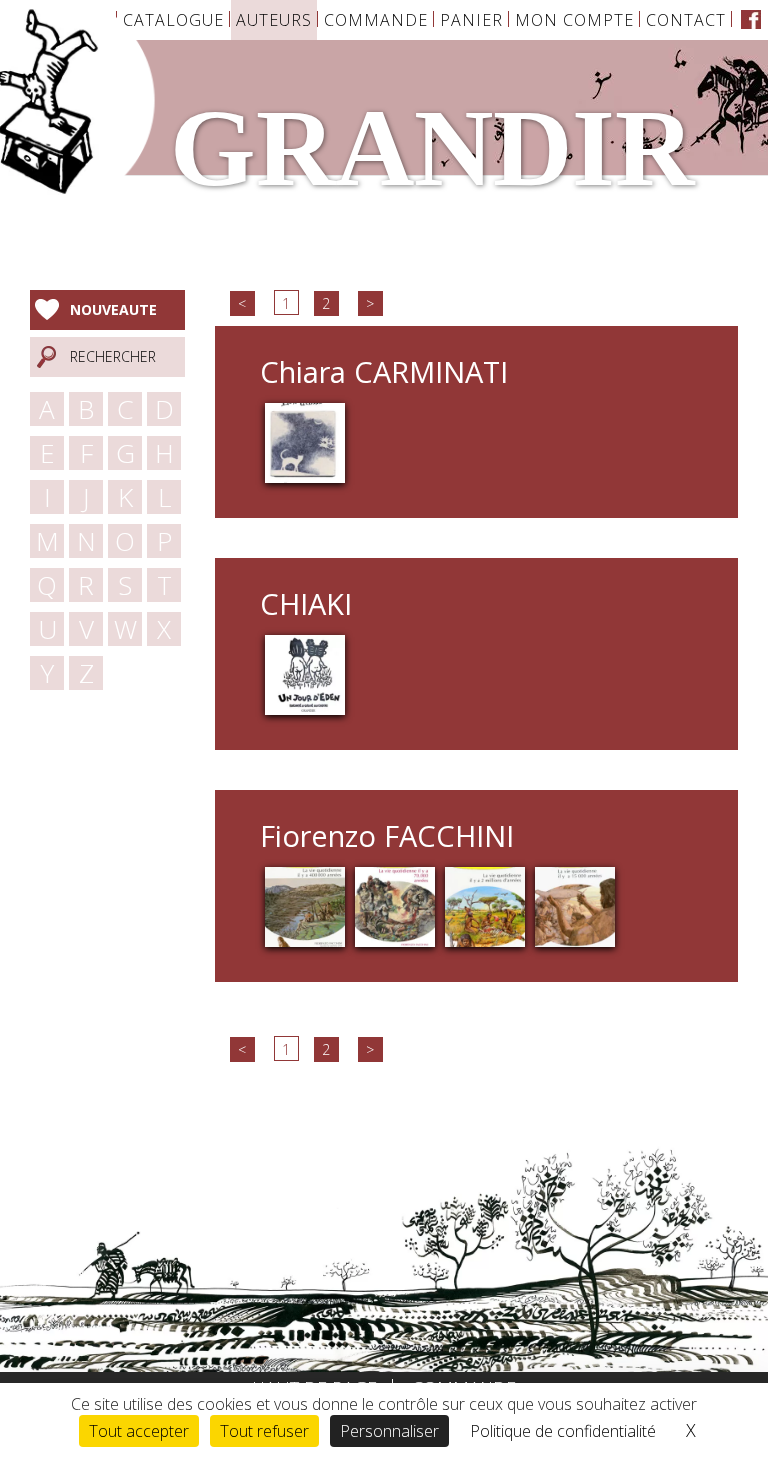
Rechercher (113, 356)
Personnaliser (389, 1431)
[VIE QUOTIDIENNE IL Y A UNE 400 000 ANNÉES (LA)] (305, 904)
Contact (686, 20)
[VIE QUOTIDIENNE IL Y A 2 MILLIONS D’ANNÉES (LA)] (485, 904)
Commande (376, 20)
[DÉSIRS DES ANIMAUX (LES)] (305, 441)
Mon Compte (574, 20)
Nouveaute (113, 309)
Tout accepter (139, 1431)
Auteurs (274, 20)
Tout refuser (264, 1431)
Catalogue (173, 20)
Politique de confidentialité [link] (563, 1431)
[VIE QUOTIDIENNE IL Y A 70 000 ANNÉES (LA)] (395, 904)
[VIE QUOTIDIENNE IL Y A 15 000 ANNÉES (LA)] (575, 904)
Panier (471, 20)
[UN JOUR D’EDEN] (305, 673)
